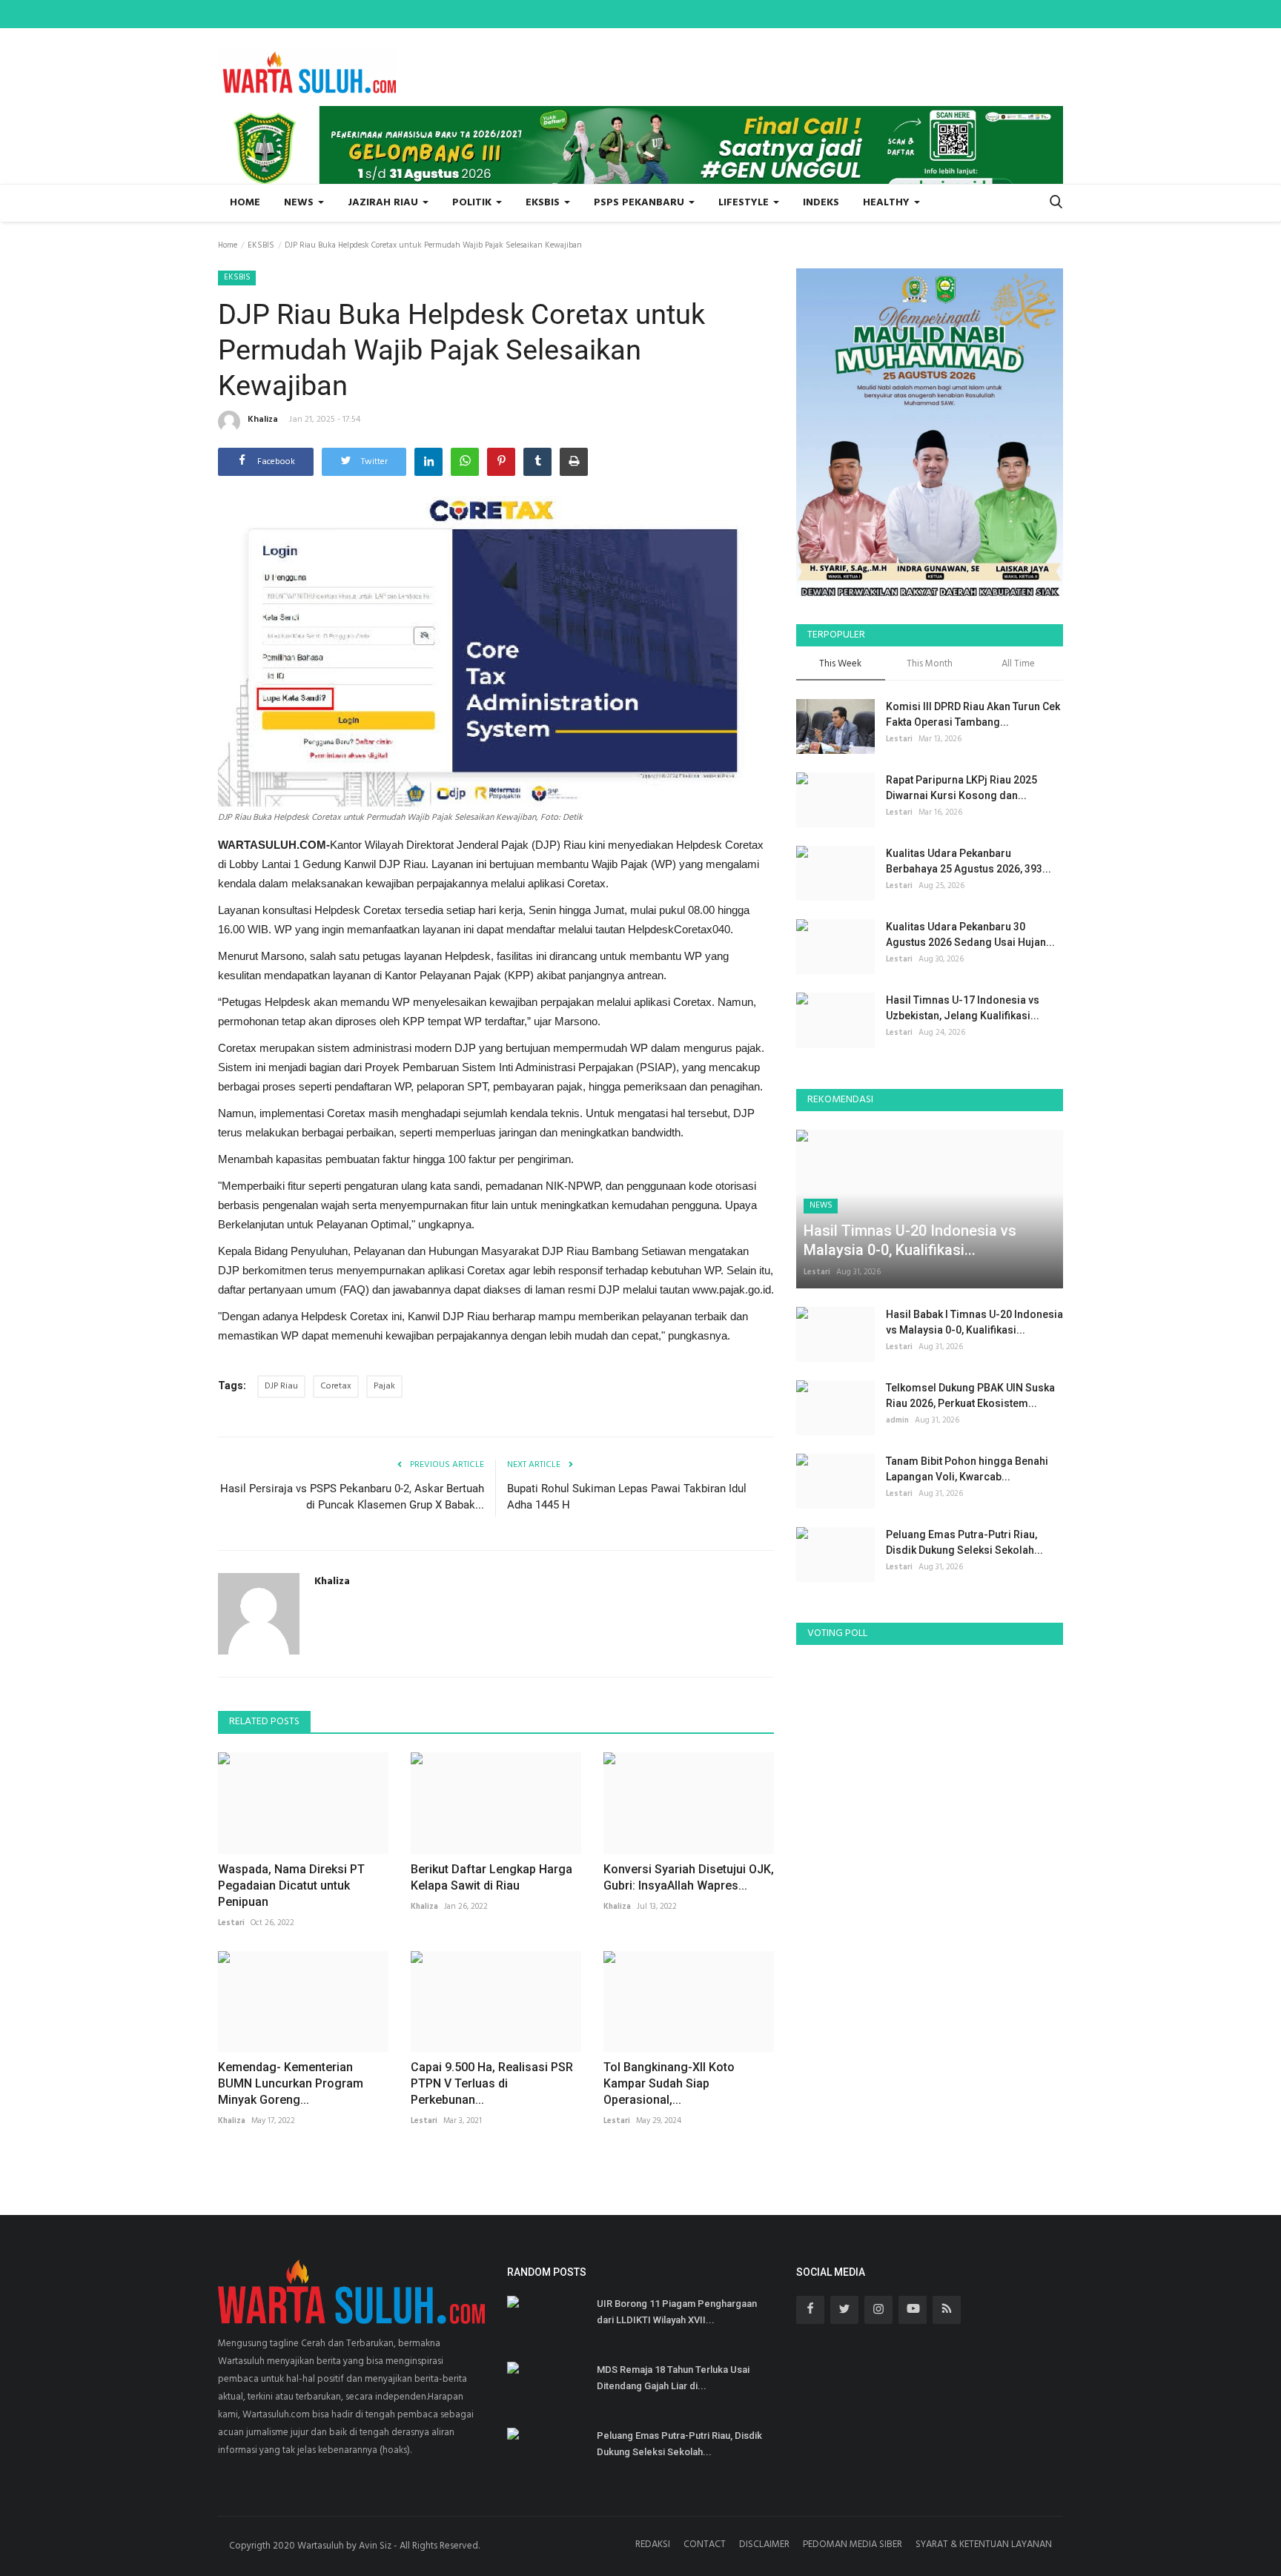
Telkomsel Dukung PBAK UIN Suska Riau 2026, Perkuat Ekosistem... (970, 1395)
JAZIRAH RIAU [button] (384, 203)
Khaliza (263, 420)
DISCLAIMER (764, 2544)
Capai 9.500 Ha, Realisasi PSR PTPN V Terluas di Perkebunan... (492, 2083)
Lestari (231, 1923)
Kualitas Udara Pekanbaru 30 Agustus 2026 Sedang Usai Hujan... (970, 934)
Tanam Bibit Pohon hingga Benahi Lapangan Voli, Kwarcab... (967, 1469)
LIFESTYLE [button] (745, 203)
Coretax (336, 1386)
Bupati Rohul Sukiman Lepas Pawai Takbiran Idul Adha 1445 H (627, 1497)
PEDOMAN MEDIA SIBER (853, 2544)
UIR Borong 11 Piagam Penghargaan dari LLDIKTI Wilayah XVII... (677, 2312)
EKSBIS (261, 245)
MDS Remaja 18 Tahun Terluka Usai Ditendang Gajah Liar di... (673, 2378)
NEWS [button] (300, 203)
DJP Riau (281, 1386)
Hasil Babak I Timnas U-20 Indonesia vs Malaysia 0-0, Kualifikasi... (974, 1322)
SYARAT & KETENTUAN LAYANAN (984, 2544)
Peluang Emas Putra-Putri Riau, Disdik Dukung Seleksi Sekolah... (964, 1542)
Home (245, 203)
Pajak (384, 1386)
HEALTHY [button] (888, 203)
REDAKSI (653, 2544)
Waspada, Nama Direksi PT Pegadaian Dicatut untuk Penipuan (291, 1885)
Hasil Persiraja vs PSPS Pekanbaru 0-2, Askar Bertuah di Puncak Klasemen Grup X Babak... (352, 1497)
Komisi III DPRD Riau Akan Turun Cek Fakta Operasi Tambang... (973, 714)
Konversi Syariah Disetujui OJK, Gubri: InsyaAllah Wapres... (689, 1877)
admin (897, 1420)
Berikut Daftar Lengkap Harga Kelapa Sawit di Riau (491, 1877)
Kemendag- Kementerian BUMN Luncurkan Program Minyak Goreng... (291, 2083)
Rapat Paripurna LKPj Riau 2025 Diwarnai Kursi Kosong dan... (961, 788)
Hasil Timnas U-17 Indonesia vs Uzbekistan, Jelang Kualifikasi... (963, 1008)
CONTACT (705, 2544)
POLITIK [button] (473, 203)
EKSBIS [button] (544, 203)
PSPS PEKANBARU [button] (640, 203)
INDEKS (821, 203)
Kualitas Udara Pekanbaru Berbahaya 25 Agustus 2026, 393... (969, 861)
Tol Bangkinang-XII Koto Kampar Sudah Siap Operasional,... (669, 2083)
